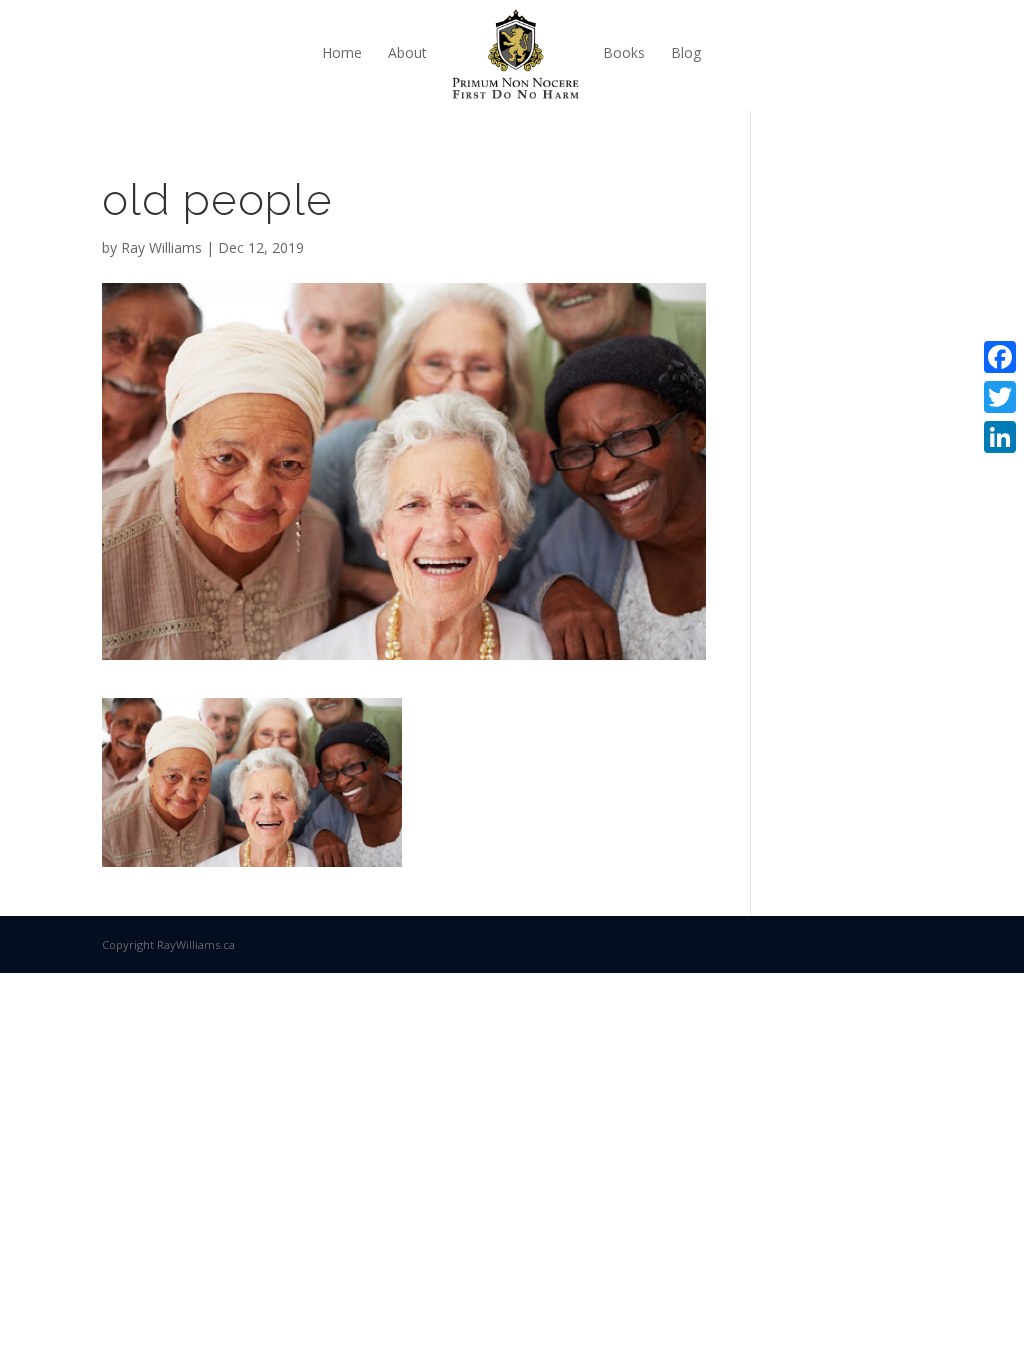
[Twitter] (1000, 397)
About (407, 52)
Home (342, 52)
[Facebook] (1000, 357)
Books (624, 52)
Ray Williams (161, 247)
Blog (686, 52)
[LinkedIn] (1000, 437)
